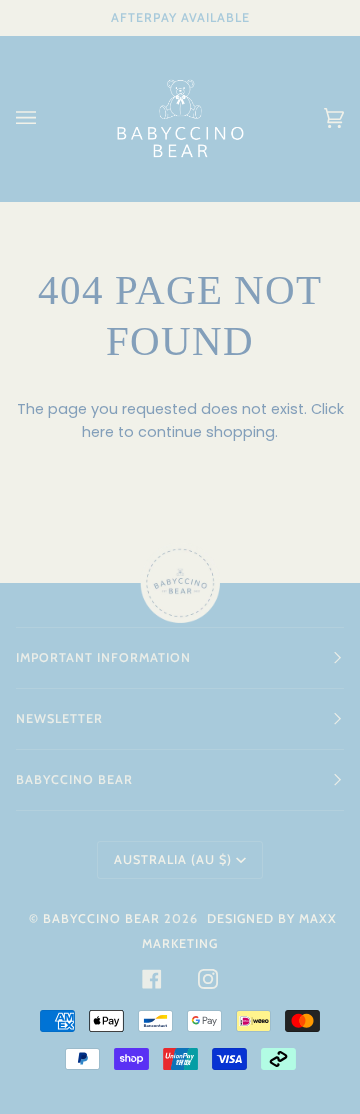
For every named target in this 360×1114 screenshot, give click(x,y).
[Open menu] (46, 118)
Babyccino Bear (101, 918)
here (98, 432)
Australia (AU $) (173, 859)
